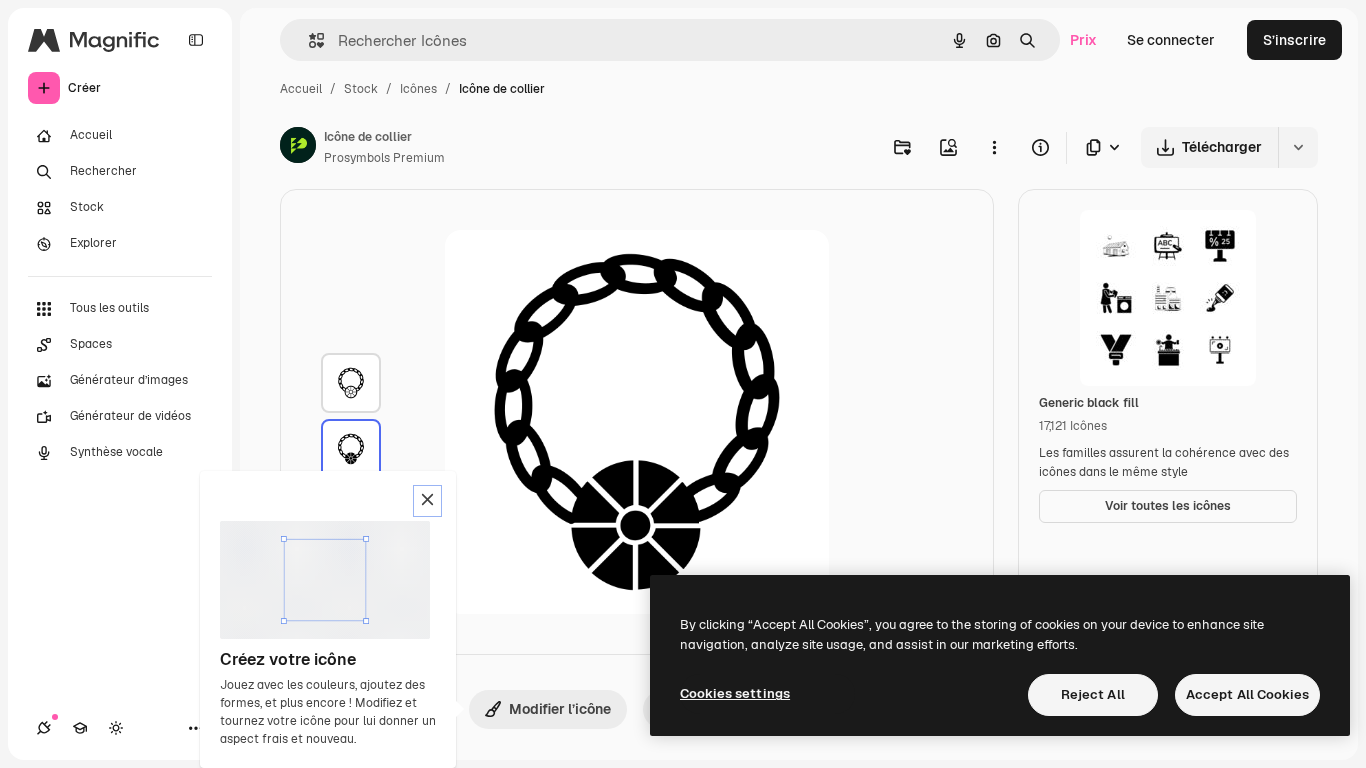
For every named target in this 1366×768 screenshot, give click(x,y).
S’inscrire (1294, 40)
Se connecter (1171, 40)
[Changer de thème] (116, 728)
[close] (427, 501)
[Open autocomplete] (308, 40)
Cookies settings (735, 693)
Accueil (301, 89)
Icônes (418, 89)
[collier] (351, 383)
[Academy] (80, 728)
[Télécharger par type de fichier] (1104, 147)
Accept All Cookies (1247, 694)
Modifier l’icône (560, 709)
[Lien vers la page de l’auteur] (298, 148)
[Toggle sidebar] (196, 40)
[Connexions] (44, 728)
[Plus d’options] (994, 147)
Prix (1083, 40)
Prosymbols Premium (384, 158)
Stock (361, 89)
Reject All (1093, 694)
